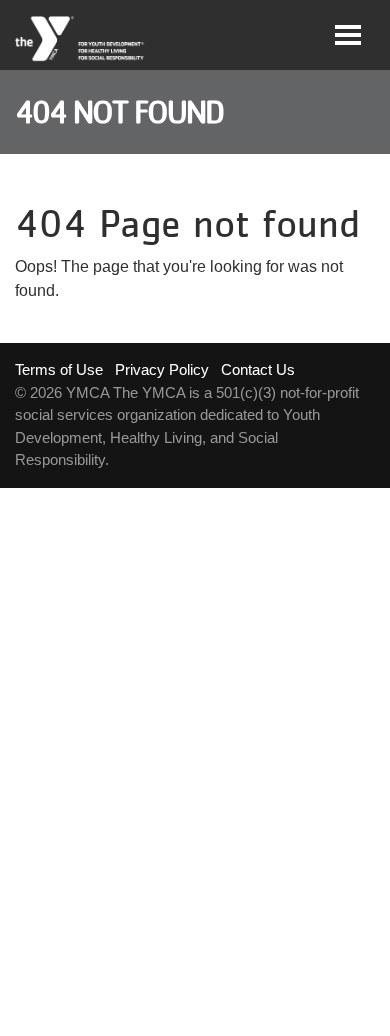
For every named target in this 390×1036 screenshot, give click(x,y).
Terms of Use (59, 369)
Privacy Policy (162, 369)
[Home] (80, 39)
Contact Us (258, 369)
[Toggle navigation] (348, 35)
